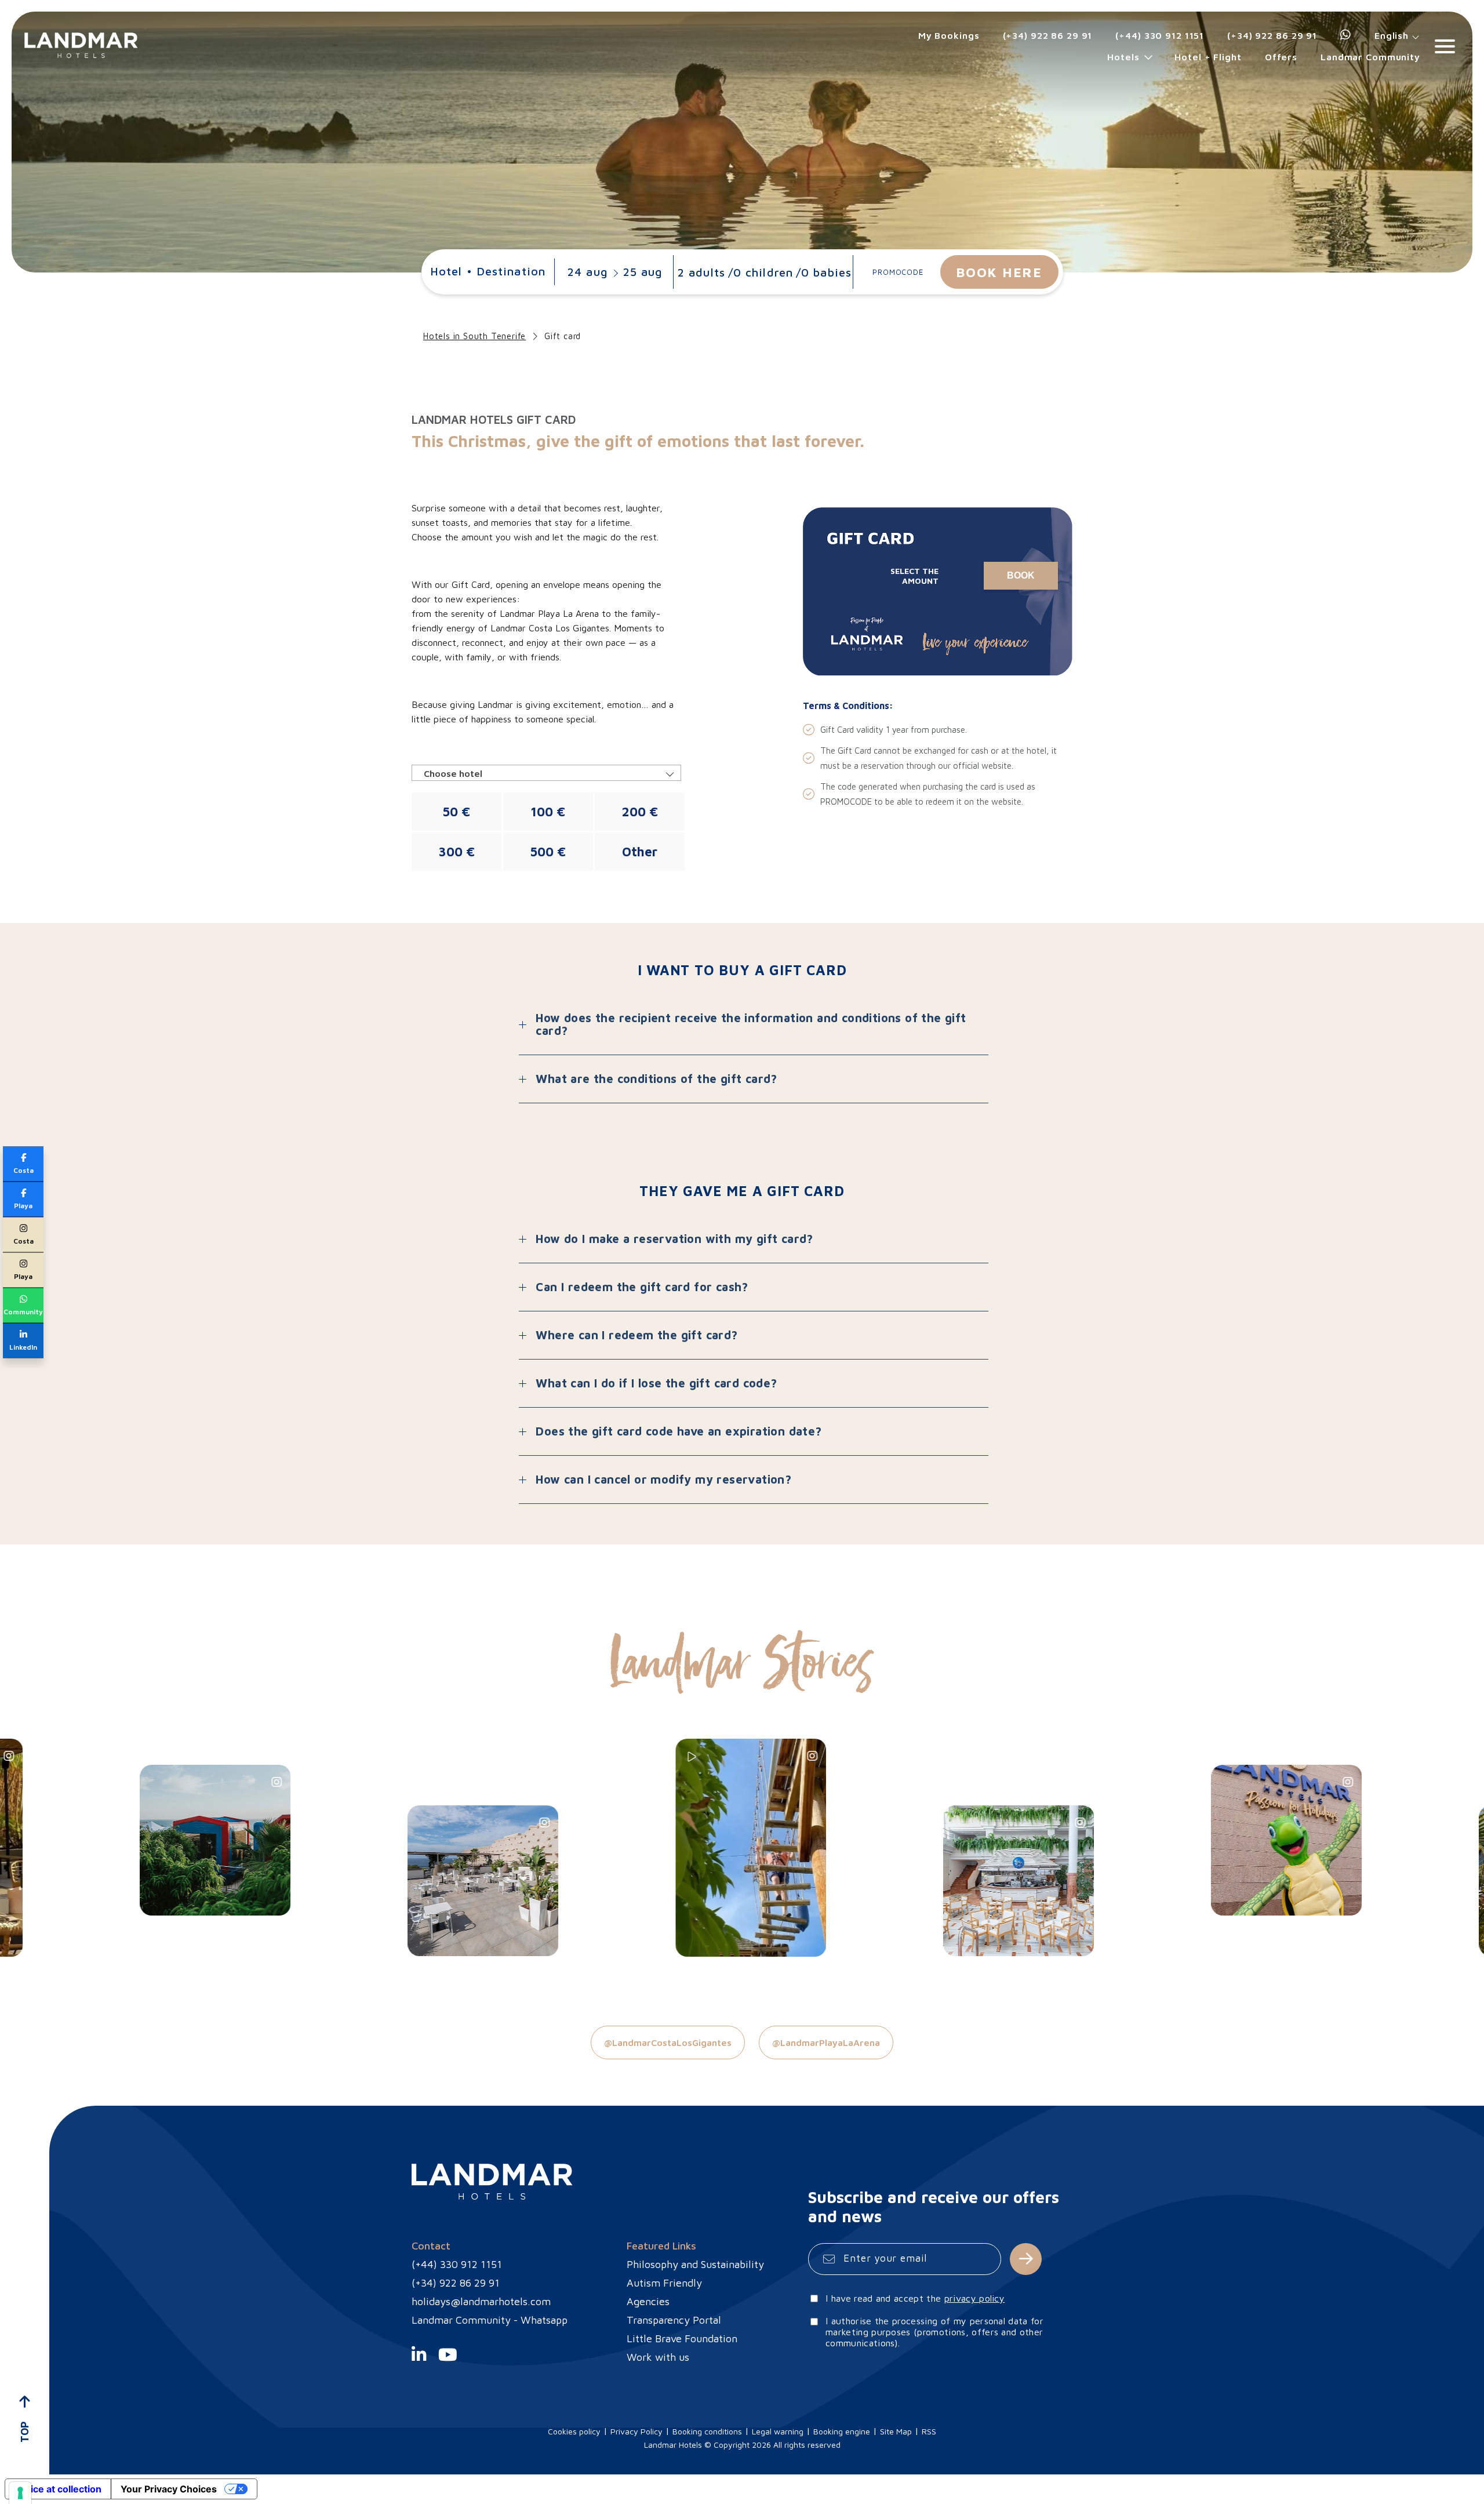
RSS (929, 2431)
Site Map (896, 2431)
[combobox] (546, 773)
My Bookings (949, 35)
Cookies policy (574, 2431)
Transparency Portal (674, 2320)
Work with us (658, 2357)
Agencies (648, 2301)
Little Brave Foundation (682, 2338)
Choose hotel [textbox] (453, 773)
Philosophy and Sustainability (695, 2264)
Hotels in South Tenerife (474, 336)
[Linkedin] (419, 2361)
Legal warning (778, 2431)
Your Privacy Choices (169, 2489)
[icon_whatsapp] (1346, 35)
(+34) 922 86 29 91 (1048, 35)
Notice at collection (58, 2489)
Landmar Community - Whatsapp (490, 2320)
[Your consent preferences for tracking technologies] (20, 2493)
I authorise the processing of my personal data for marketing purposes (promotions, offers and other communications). (934, 2332)
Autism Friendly (664, 2283)
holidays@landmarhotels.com (481, 2301)
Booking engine (842, 2431)
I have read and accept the (915, 2298)
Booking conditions (707, 2431)
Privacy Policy (636, 2431)
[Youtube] (448, 2361)
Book (1021, 575)
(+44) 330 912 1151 (1160, 35)
